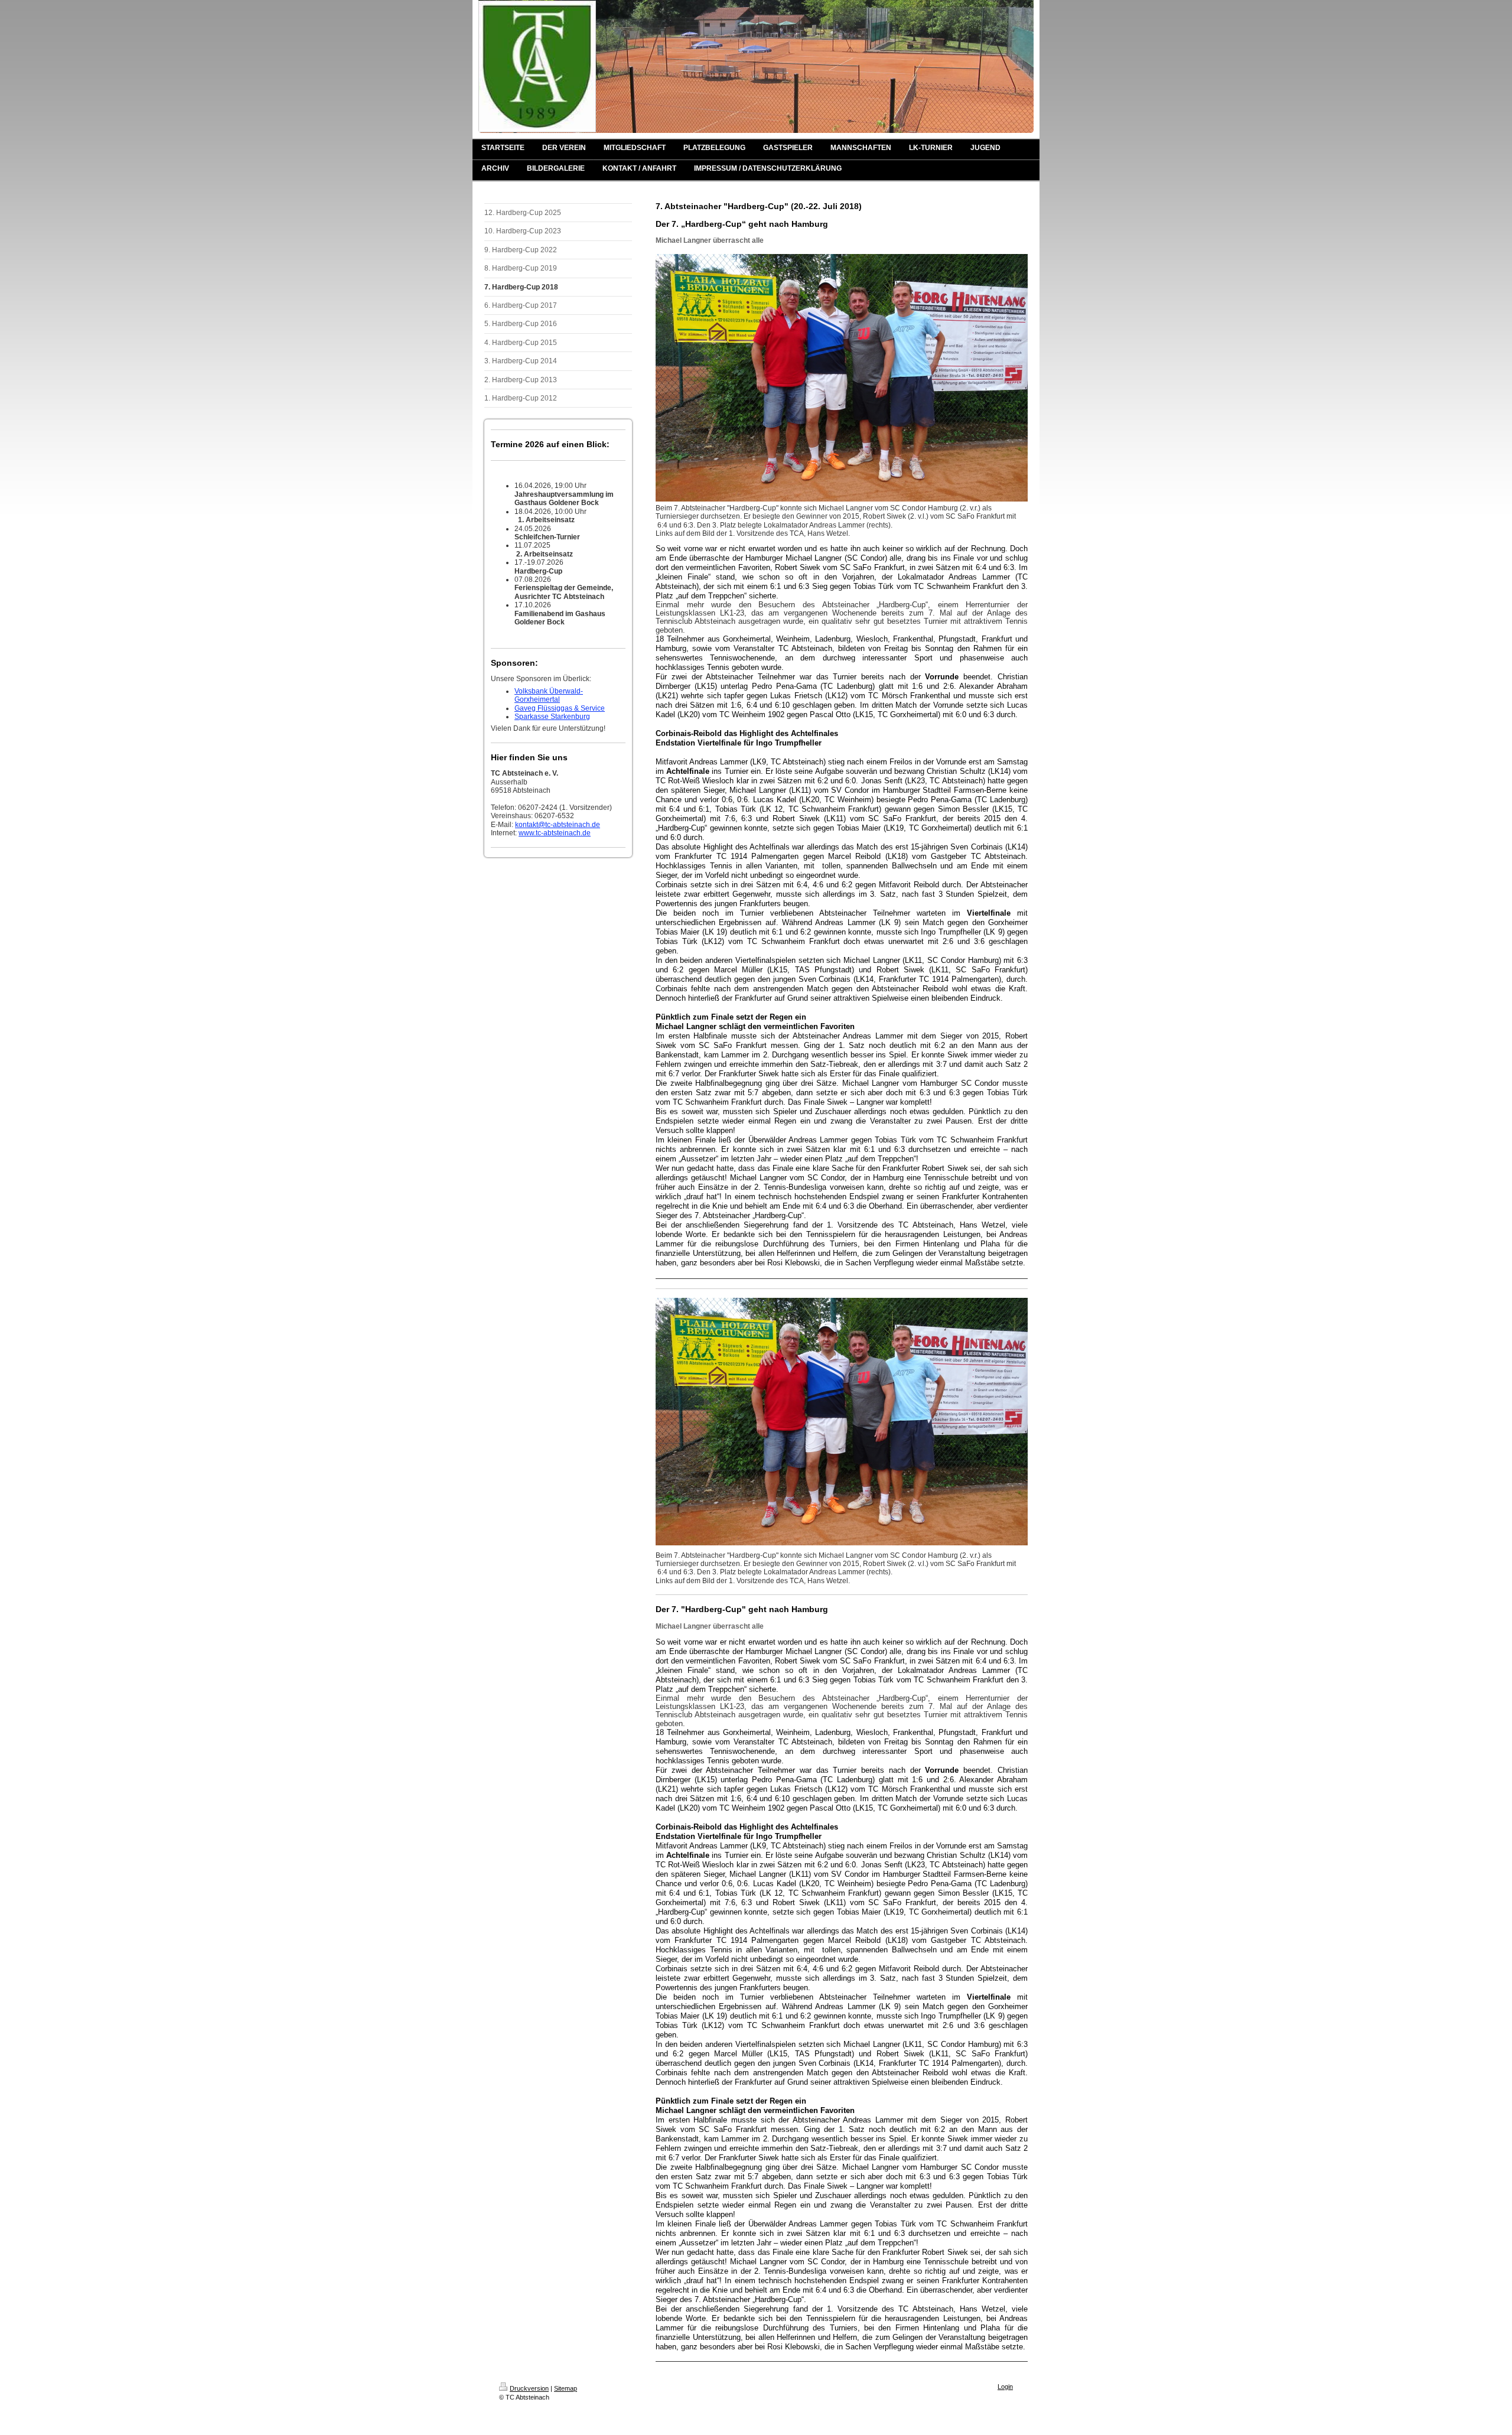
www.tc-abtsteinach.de (555, 833)
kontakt (527, 825)
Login (1005, 2387)
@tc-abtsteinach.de (569, 825)
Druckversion (529, 2388)
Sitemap (566, 2388)
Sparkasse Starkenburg (552, 717)
